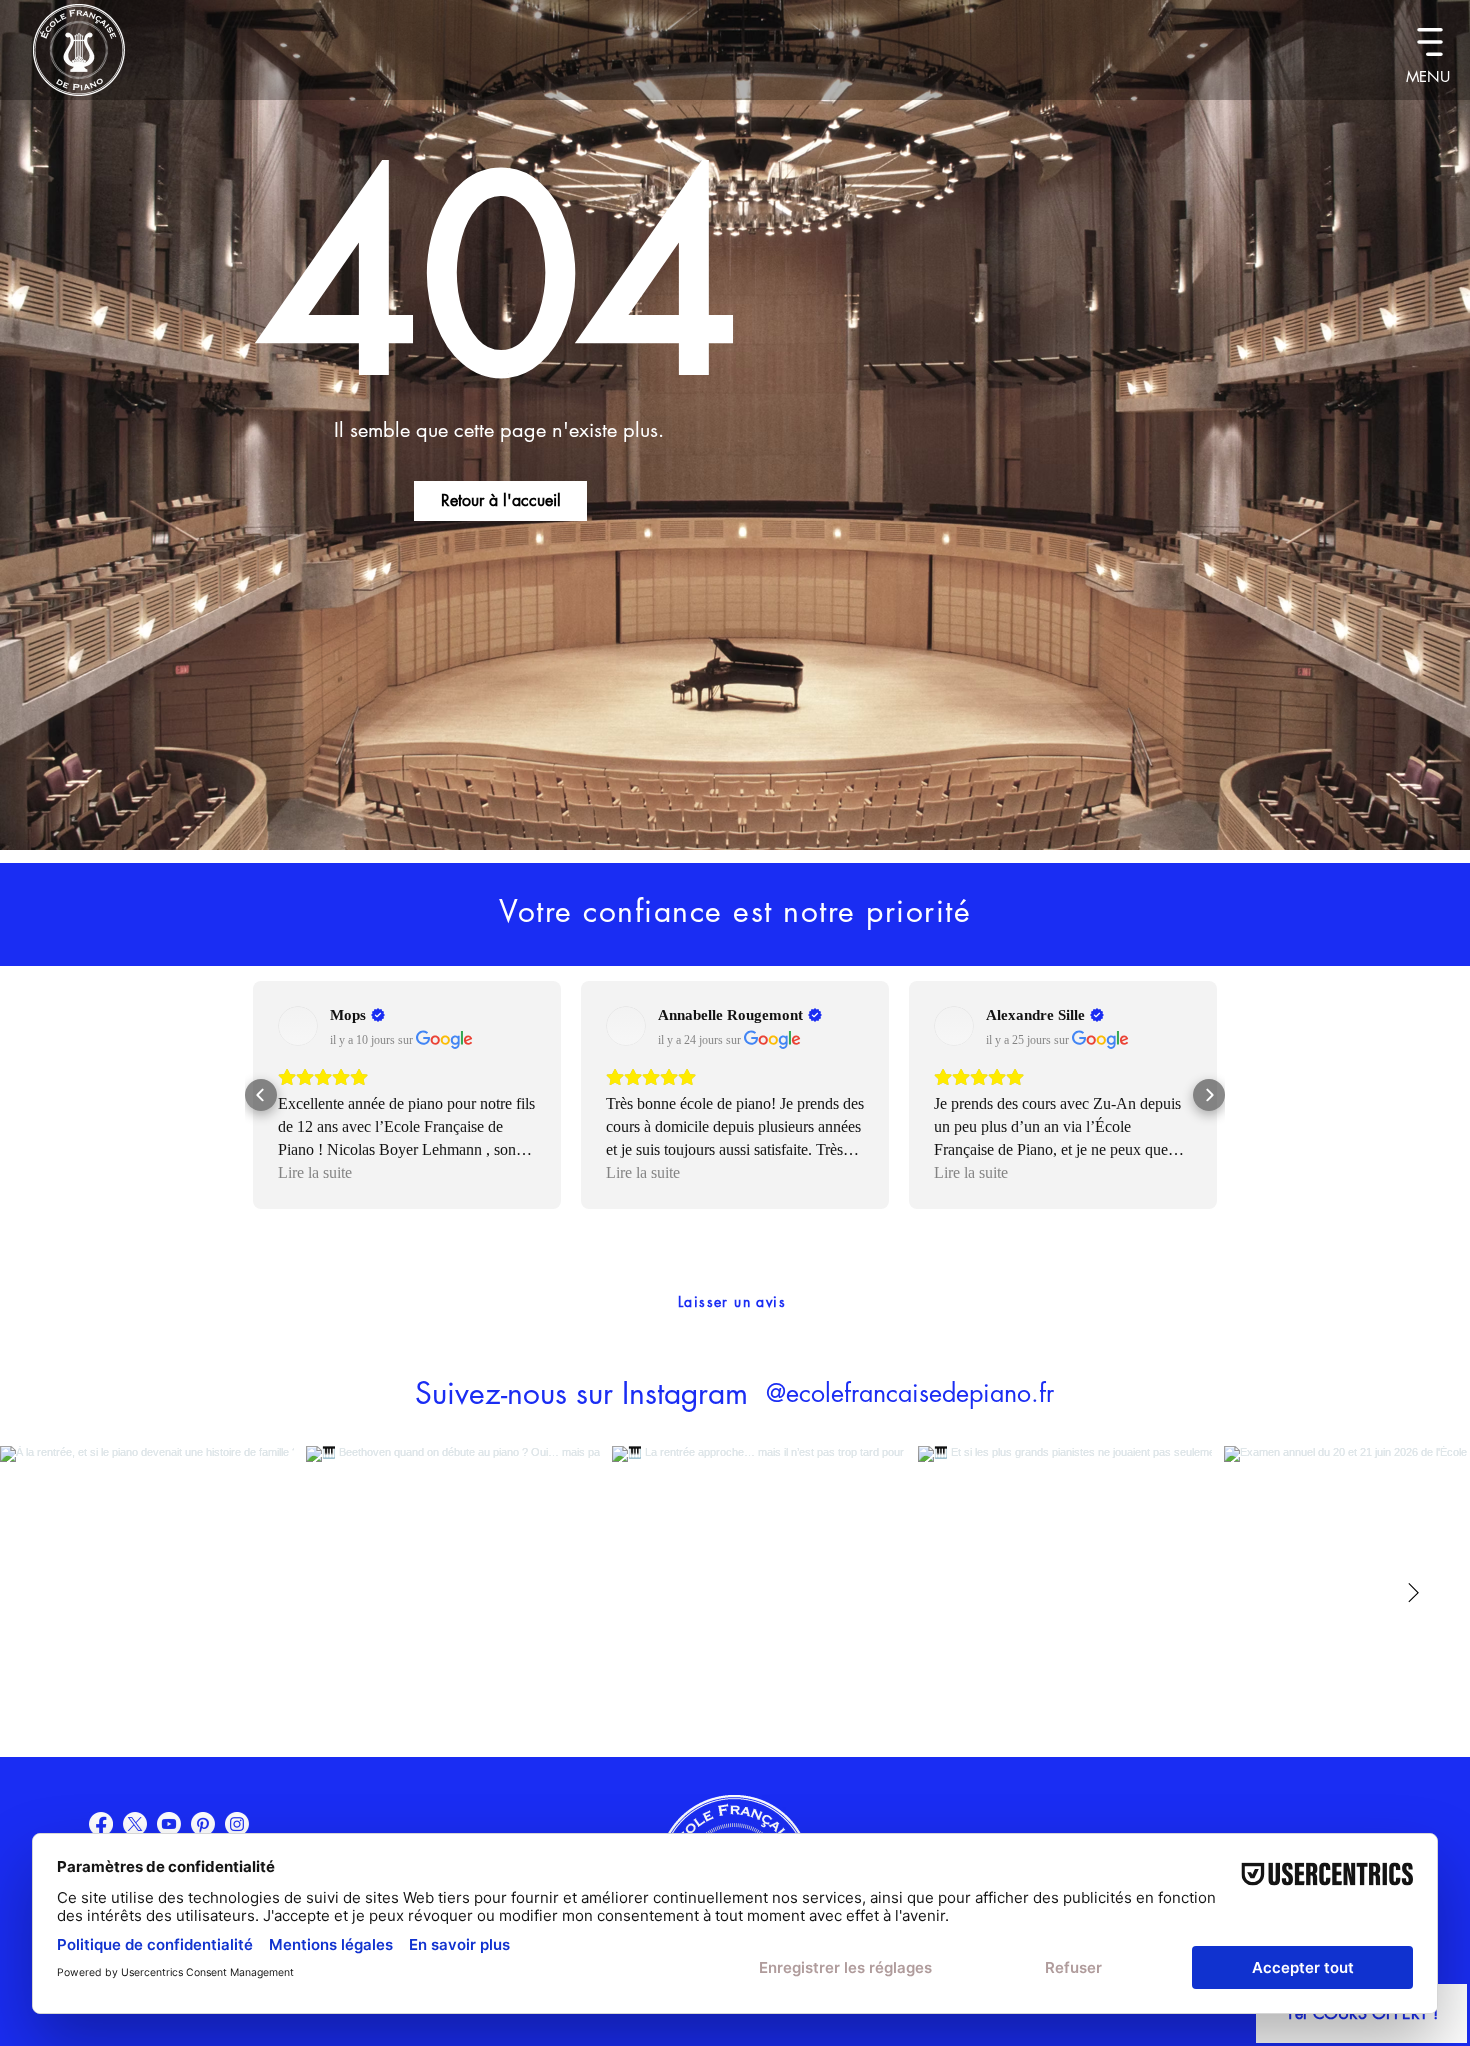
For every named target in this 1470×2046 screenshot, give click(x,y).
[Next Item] (1413, 1593)
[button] (1429, 41)
